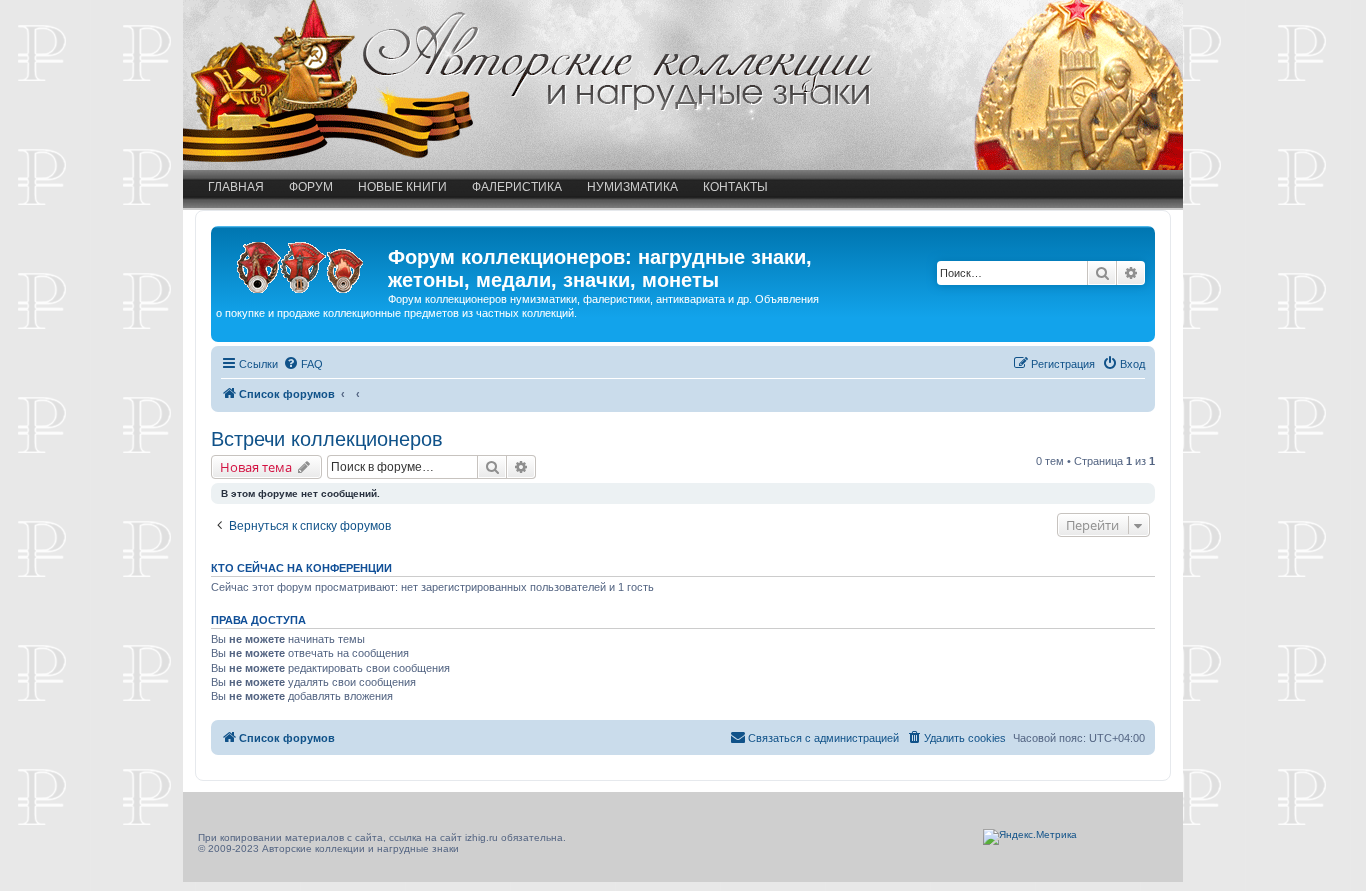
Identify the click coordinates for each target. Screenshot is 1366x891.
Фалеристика (517, 187)
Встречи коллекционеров (327, 439)
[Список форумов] (302, 263)
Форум (311, 187)
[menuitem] (303, 364)
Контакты (735, 187)
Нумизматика (632, 187)
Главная (236, 187)
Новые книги (402, 187)
